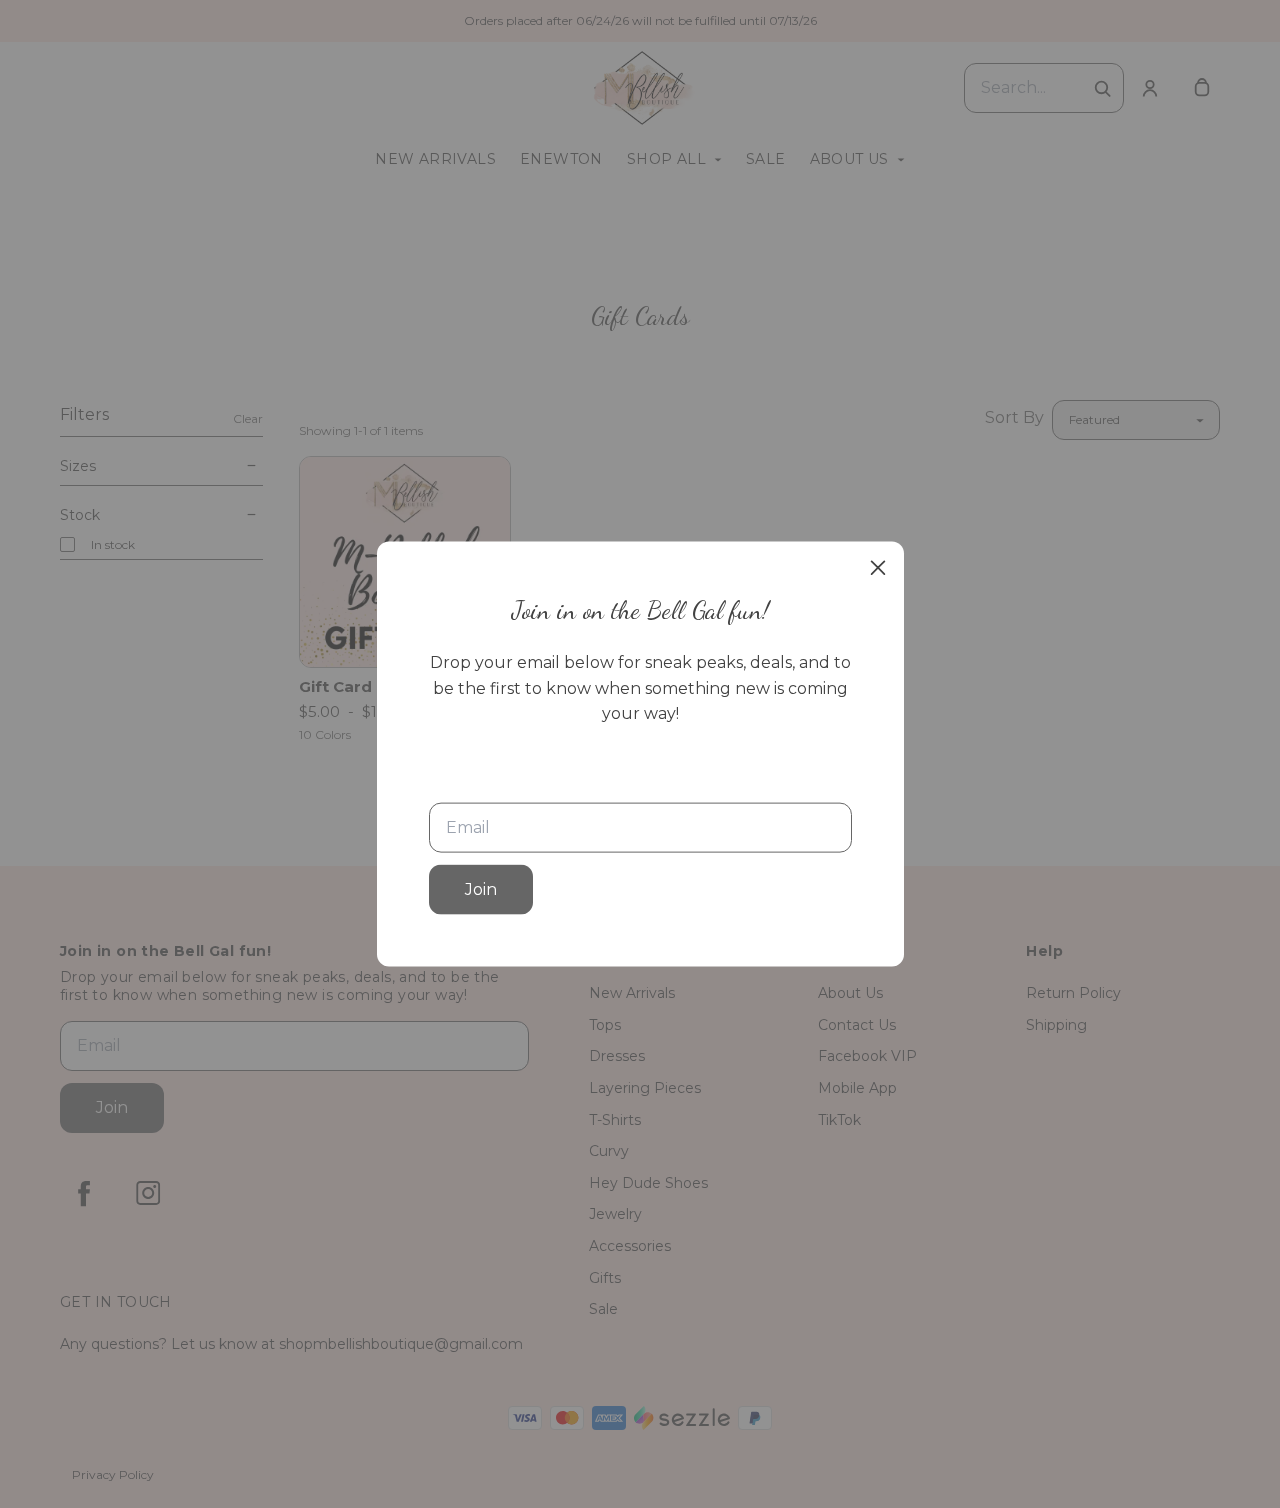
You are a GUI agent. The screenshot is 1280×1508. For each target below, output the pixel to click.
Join (481, 888)
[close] (878, 568)
